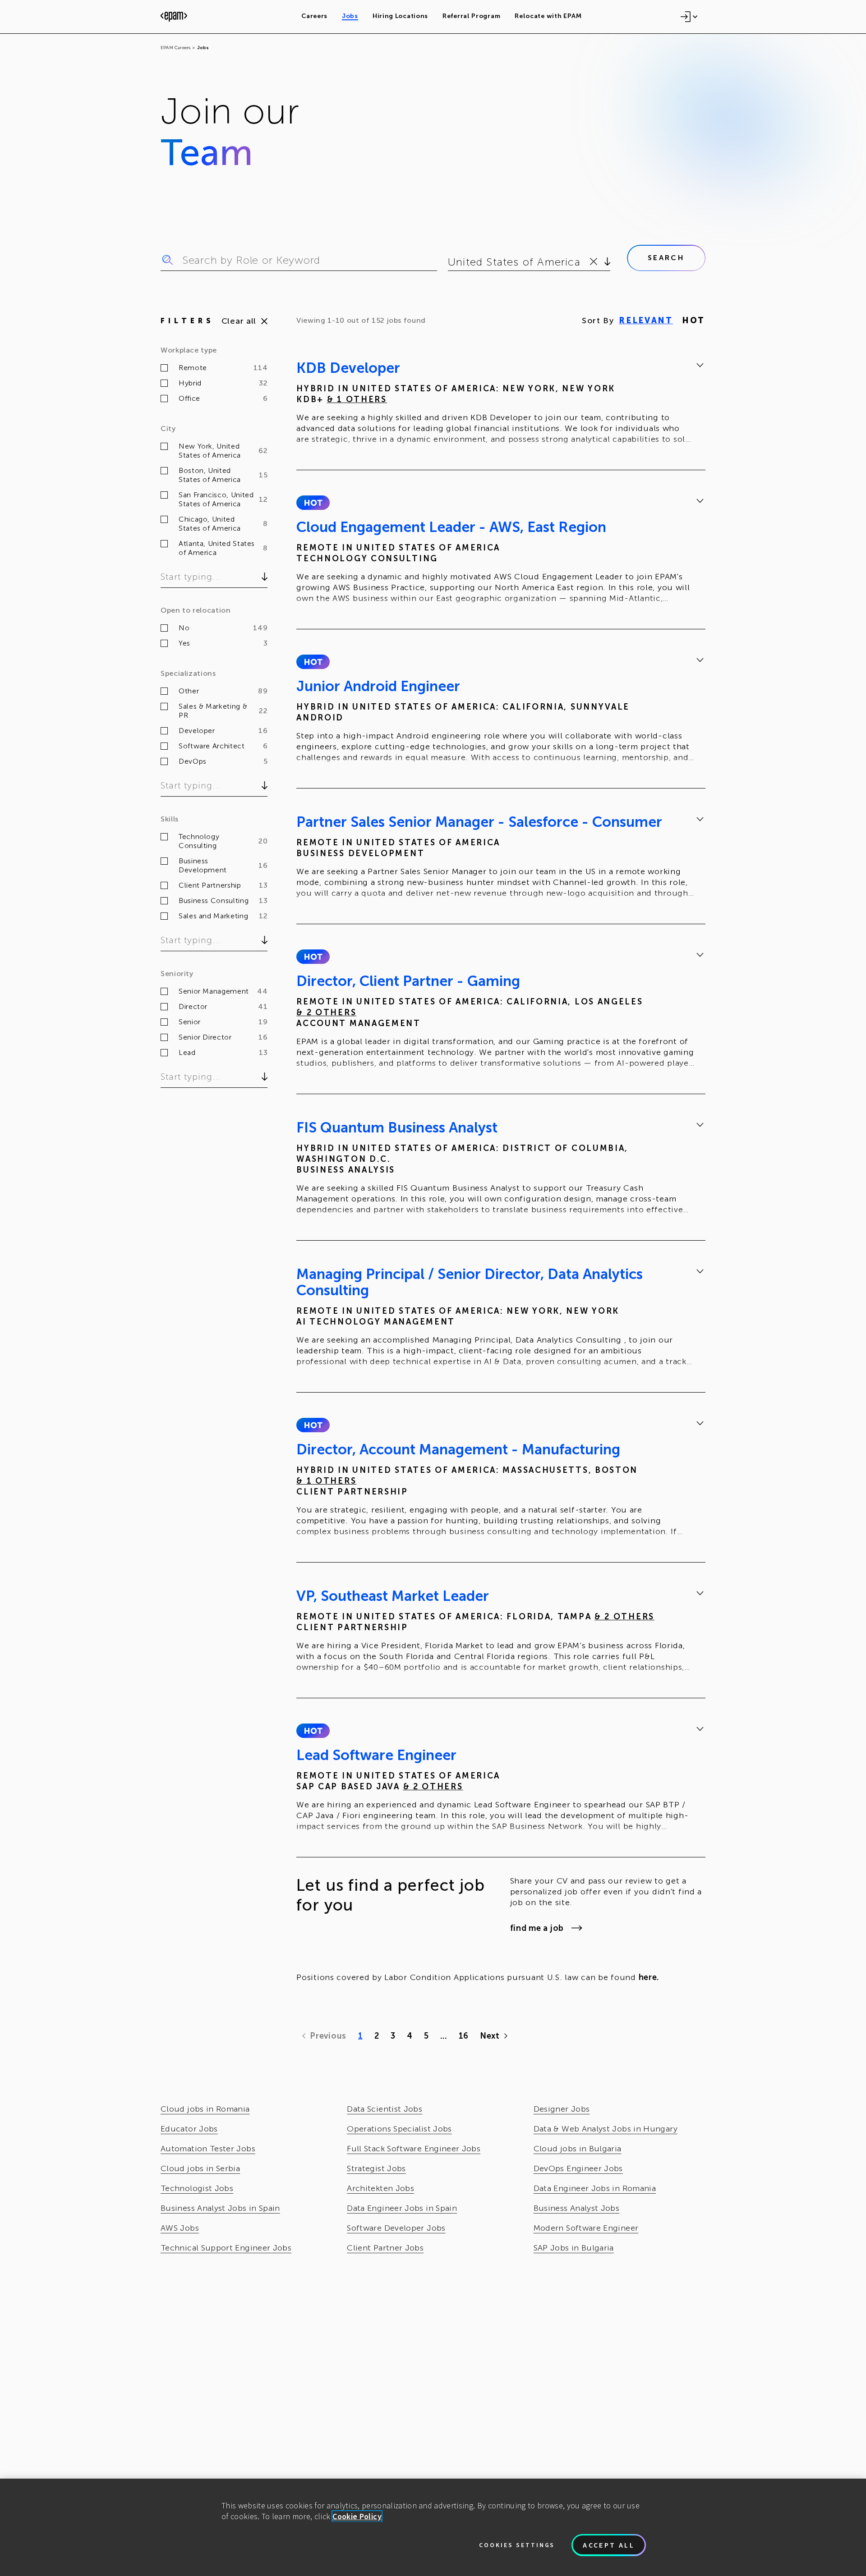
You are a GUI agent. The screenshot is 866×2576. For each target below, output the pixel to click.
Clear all (239, 321)
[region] (433, 2527)
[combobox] (449, 262)
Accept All (609, 2545)
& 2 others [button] (326, 1013)
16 (463, 2036)
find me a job (537, 1928)
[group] (501, 405)
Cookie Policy (357, 2516)
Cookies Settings (517, 2545)
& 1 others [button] (357, 399)
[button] (313, 503)
